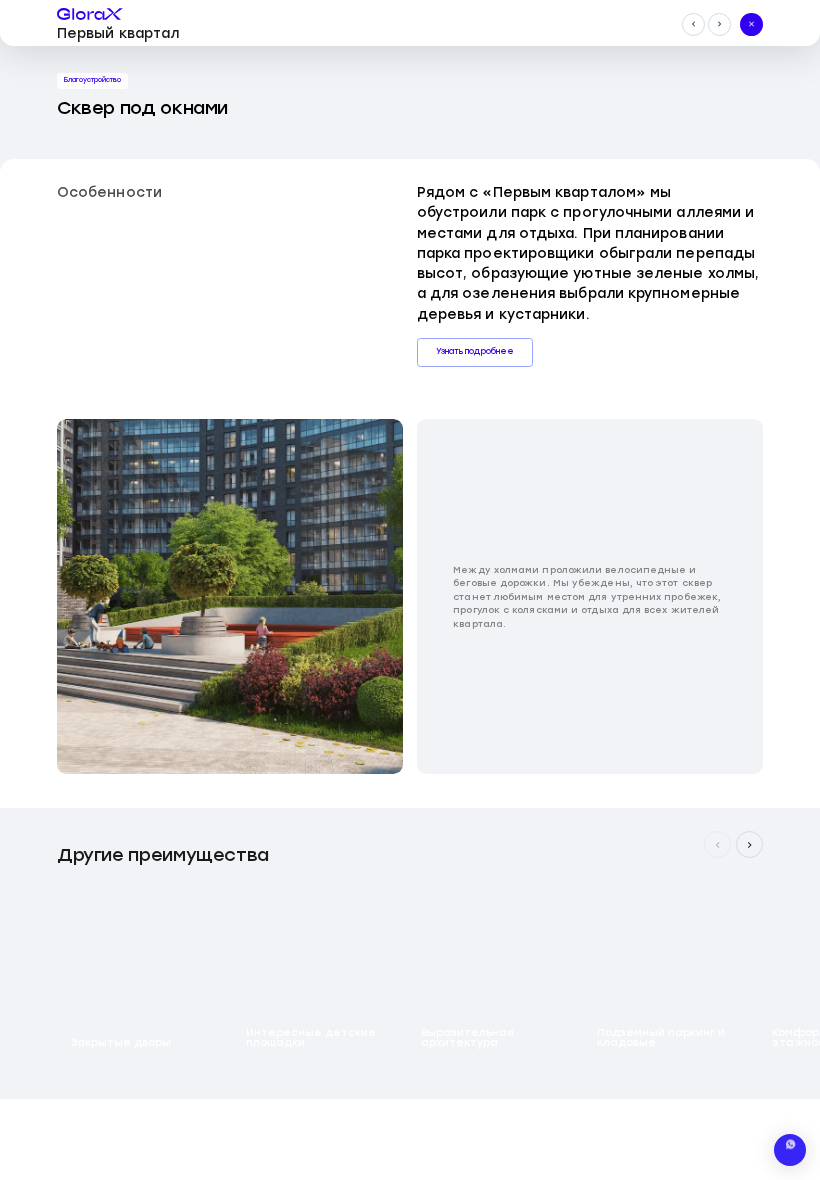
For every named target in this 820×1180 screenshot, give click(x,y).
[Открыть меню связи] (790, 1150)
